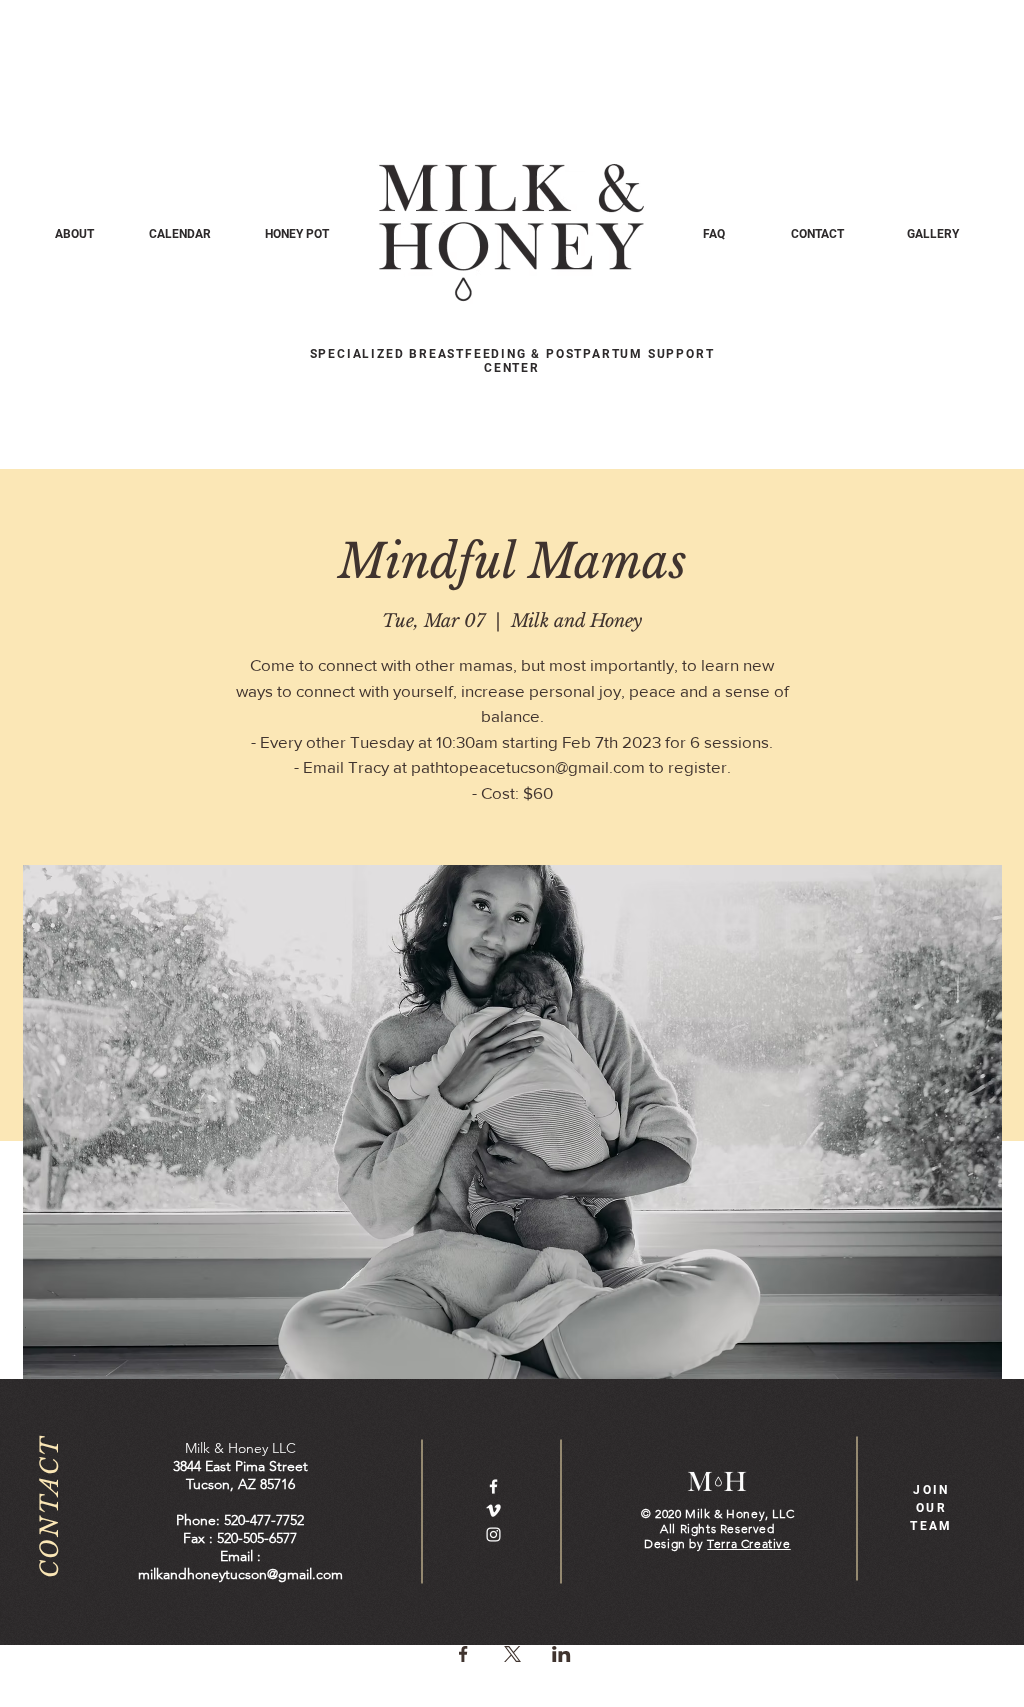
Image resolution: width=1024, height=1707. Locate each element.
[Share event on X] (512, 1654)
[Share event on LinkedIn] (561, 1654)
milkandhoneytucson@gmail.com (240, 1574)
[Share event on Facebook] (463, 1654)
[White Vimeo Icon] (493, 1510)
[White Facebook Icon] (493, 1486)
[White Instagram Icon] (493, 1534)
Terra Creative (748, 1543)
